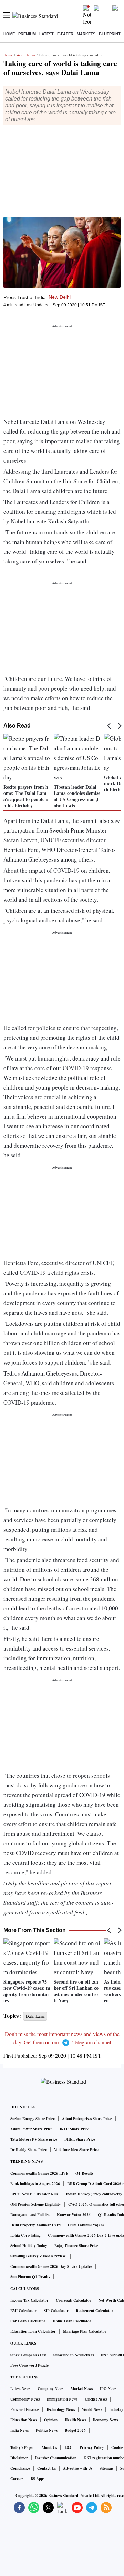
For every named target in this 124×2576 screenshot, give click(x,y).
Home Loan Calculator (72, 2321)
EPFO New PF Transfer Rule (34, 2194)
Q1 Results (84, 2173)
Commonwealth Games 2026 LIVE (39, 2173)
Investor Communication (56, 2458)
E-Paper (65, 34)
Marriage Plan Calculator (85, 2331)
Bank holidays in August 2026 (35, 2184)
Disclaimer (19, 2458)
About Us (49, 2447)
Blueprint (110, 34)
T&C (68, 2447)
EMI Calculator (23, 2311)
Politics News (47, 2430)
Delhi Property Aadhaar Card (35, 2225)
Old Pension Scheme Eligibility (36, 2204)
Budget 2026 (75, 2430)
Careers (17, 2479)
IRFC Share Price (74, 2129)
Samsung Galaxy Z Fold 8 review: (39, 2256)
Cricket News (96, 2399)
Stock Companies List (28, 2355)
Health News (75, 2420)
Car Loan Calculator (28, 2321)
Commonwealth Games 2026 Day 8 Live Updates (51, 2266)
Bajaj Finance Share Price (76, 2246)
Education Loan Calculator (33, 2331)
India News (19, 2430)
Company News (50, 2389)
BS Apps (38, 2479)
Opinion (51, 2420)
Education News (24, 2420)
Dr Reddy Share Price (29, 2150)
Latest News (20, 2389)
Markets (86, 34)
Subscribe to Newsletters (74, 2355)
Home (9, 34)
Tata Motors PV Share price (34, 2139)
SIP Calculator (56, 2311)
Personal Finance (25, 2409)
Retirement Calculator (95, 2311)
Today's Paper (22, 2447)
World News (26, 55)
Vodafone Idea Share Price (76, 2150)
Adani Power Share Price (31, 2129)
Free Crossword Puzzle (29, 2365)
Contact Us (46, 2468)
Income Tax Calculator (29, 2300)
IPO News (108, 2389)
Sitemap (106, 2468)
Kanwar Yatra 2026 (74, 2215)
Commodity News (25, 2399)
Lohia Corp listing (25, 2235)
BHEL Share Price (80, 2139)
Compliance (20, 2468)
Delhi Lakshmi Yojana (86, 2225)
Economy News (106, 2420)
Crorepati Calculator (74, 2300)
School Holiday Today (29, 2246)
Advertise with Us (78, 2468)
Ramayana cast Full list (30, 2215)
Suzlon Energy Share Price (33, 2119)
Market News (82, 2389)
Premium (27, 34)
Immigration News (62, 2399)
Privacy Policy (92, 2447)
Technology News (60, 2409)
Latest (46, 34)
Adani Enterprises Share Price (87, 2119)
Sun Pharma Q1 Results (30, 2277)
